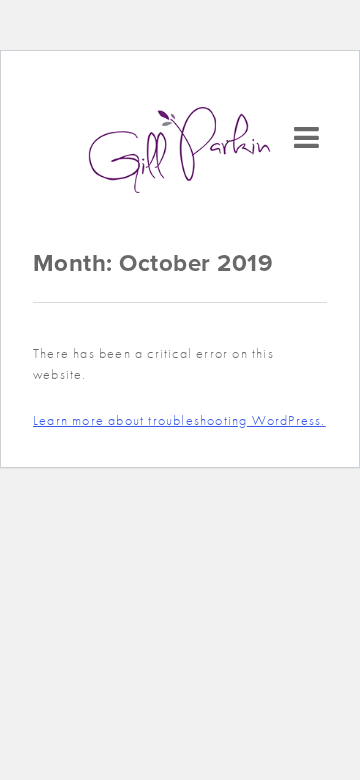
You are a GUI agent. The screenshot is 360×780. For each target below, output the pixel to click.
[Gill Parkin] (179, 150)
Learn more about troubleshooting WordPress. (179, 420)
